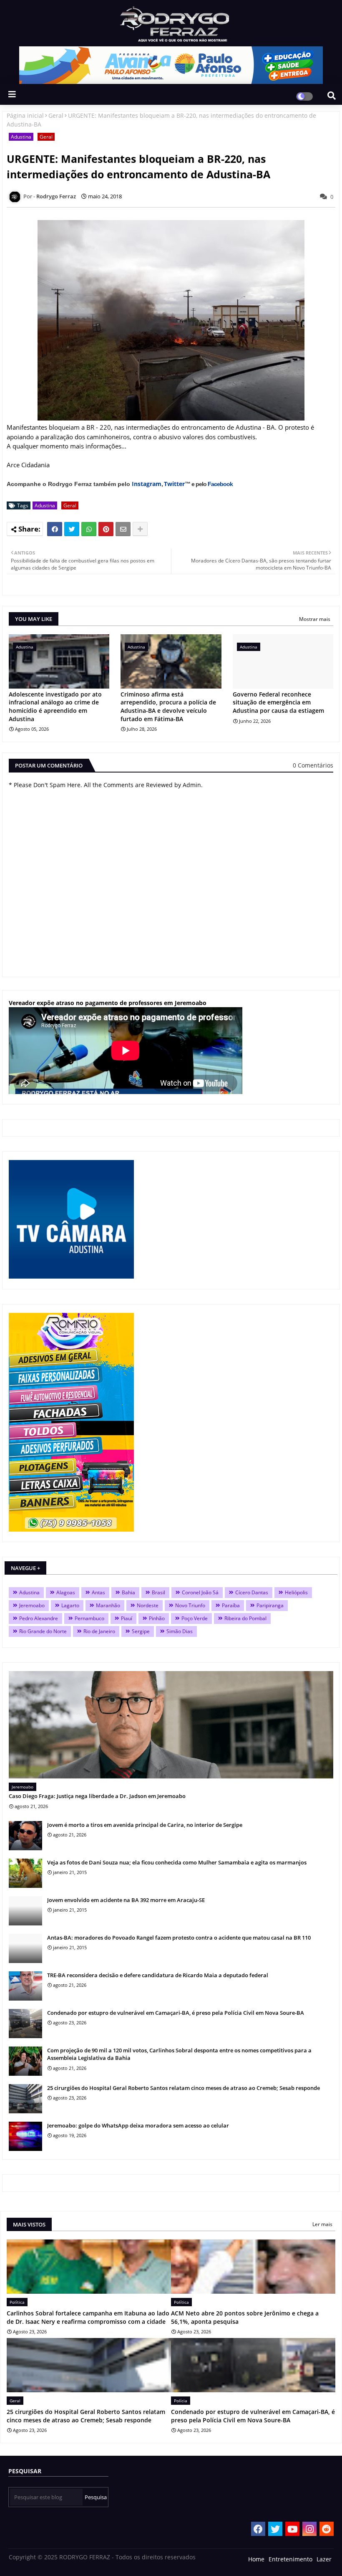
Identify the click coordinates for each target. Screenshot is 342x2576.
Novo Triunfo (190, 1605)
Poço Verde (195, 1618)
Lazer (324, 2559)
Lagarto (70, 1605)
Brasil (158, 1592)
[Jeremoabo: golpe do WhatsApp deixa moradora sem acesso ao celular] (25, 2136)
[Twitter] (72, 529)
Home (256, 2559)
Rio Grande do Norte (43, 1631)
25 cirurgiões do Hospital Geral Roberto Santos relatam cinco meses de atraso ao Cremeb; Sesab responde (184, 2088)
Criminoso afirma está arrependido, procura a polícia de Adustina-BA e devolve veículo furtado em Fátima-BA (168, 707)
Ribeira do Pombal (245, 1618)
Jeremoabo (32, 1605)
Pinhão (157, 1618)
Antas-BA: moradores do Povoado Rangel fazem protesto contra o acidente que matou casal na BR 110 (179, 1938)
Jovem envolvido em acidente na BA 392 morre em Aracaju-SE (126, 1900)
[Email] (123, 529)
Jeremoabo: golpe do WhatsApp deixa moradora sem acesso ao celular (138, 2125)
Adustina (21, 137)
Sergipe (141, 1631)
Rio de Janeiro (99, 1631)
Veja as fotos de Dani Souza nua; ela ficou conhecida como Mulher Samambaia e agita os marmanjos (177, 1862)
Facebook (220, 484)
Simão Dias (180, 1631)
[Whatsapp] (89, 529)
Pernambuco (89, 1618)
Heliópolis (296, 1592)
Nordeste (148, 1605)
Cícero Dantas (252, 1592)
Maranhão (108, 1605)
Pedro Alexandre (39, 1618)
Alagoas (66, 1592)
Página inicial (25, 115)
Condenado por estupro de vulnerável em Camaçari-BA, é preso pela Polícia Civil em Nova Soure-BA (176, 2013)
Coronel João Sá (200, 1592)
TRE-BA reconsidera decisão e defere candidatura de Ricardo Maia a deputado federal (158, 1975)
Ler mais (322, 2224)
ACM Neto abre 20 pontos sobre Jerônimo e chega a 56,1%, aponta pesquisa (245, 2317)
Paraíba (231, 1605)
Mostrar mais (315, 619)
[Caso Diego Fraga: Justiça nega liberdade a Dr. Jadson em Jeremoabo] (171, 1725)
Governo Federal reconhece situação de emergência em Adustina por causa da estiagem (278, 702)
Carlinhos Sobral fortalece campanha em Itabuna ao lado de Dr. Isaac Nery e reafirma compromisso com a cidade (88, 2317)
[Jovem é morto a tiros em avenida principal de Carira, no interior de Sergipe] (25, 1836)
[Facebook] (55, 529)
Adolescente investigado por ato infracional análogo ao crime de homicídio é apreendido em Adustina (55, 707)
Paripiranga (270, 1605)
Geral (56, 115)
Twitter (174, 484)
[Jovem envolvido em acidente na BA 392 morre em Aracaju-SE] (25, 1911)
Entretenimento (290, 2559)
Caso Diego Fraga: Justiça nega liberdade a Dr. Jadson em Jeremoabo (97, 1796)
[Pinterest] (106, 529)
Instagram (147, 484)
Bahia (128, 1592)
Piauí (127, 1618)
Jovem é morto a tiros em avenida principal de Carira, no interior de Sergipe (145, 1825)
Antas (98, 1592)
